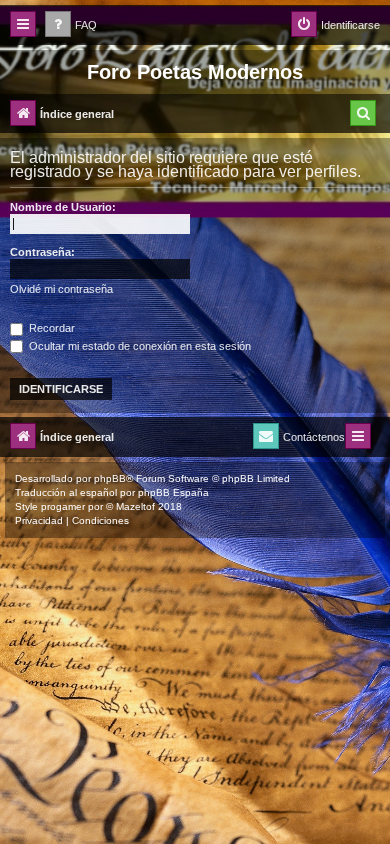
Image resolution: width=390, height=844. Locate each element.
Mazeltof (135, 506)
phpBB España (173, 492)
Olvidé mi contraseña (61, 289)
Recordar (50, 328)
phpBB (110, 478)
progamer (63, 506)
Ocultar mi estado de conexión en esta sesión (138, 346)
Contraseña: (42, 252)
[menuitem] (71, 25)
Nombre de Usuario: (63, 207)
